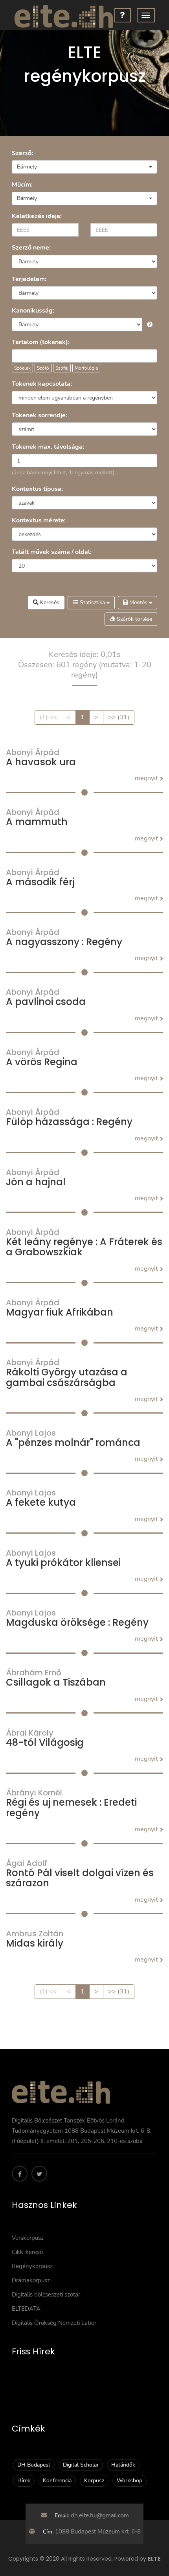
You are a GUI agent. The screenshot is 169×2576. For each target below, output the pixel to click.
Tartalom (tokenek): (41, 342)
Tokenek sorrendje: (39, 415)
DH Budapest (34, 2465)
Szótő (43, 368)
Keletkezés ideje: (37, 216)
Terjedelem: (29, 279)
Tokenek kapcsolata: (42, 384)
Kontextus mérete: (39, 520)
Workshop (130, 2481)
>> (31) (119, 717)
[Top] (154, 2557)
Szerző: (22, 153)
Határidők (123, 2465)
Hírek (24, 2481)
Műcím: (22, 185)
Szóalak (22, 368)
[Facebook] (20, 2174)
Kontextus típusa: (37, 489)
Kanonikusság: (33, 311)
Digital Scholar (81, 2465)
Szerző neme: (31, 248)
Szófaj (62, 368)
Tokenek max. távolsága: (48, 447)
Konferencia (57, 2481)
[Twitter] (39, 2174)
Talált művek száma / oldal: (52, 552)
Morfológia (86, 368)
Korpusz (94, 2481)
